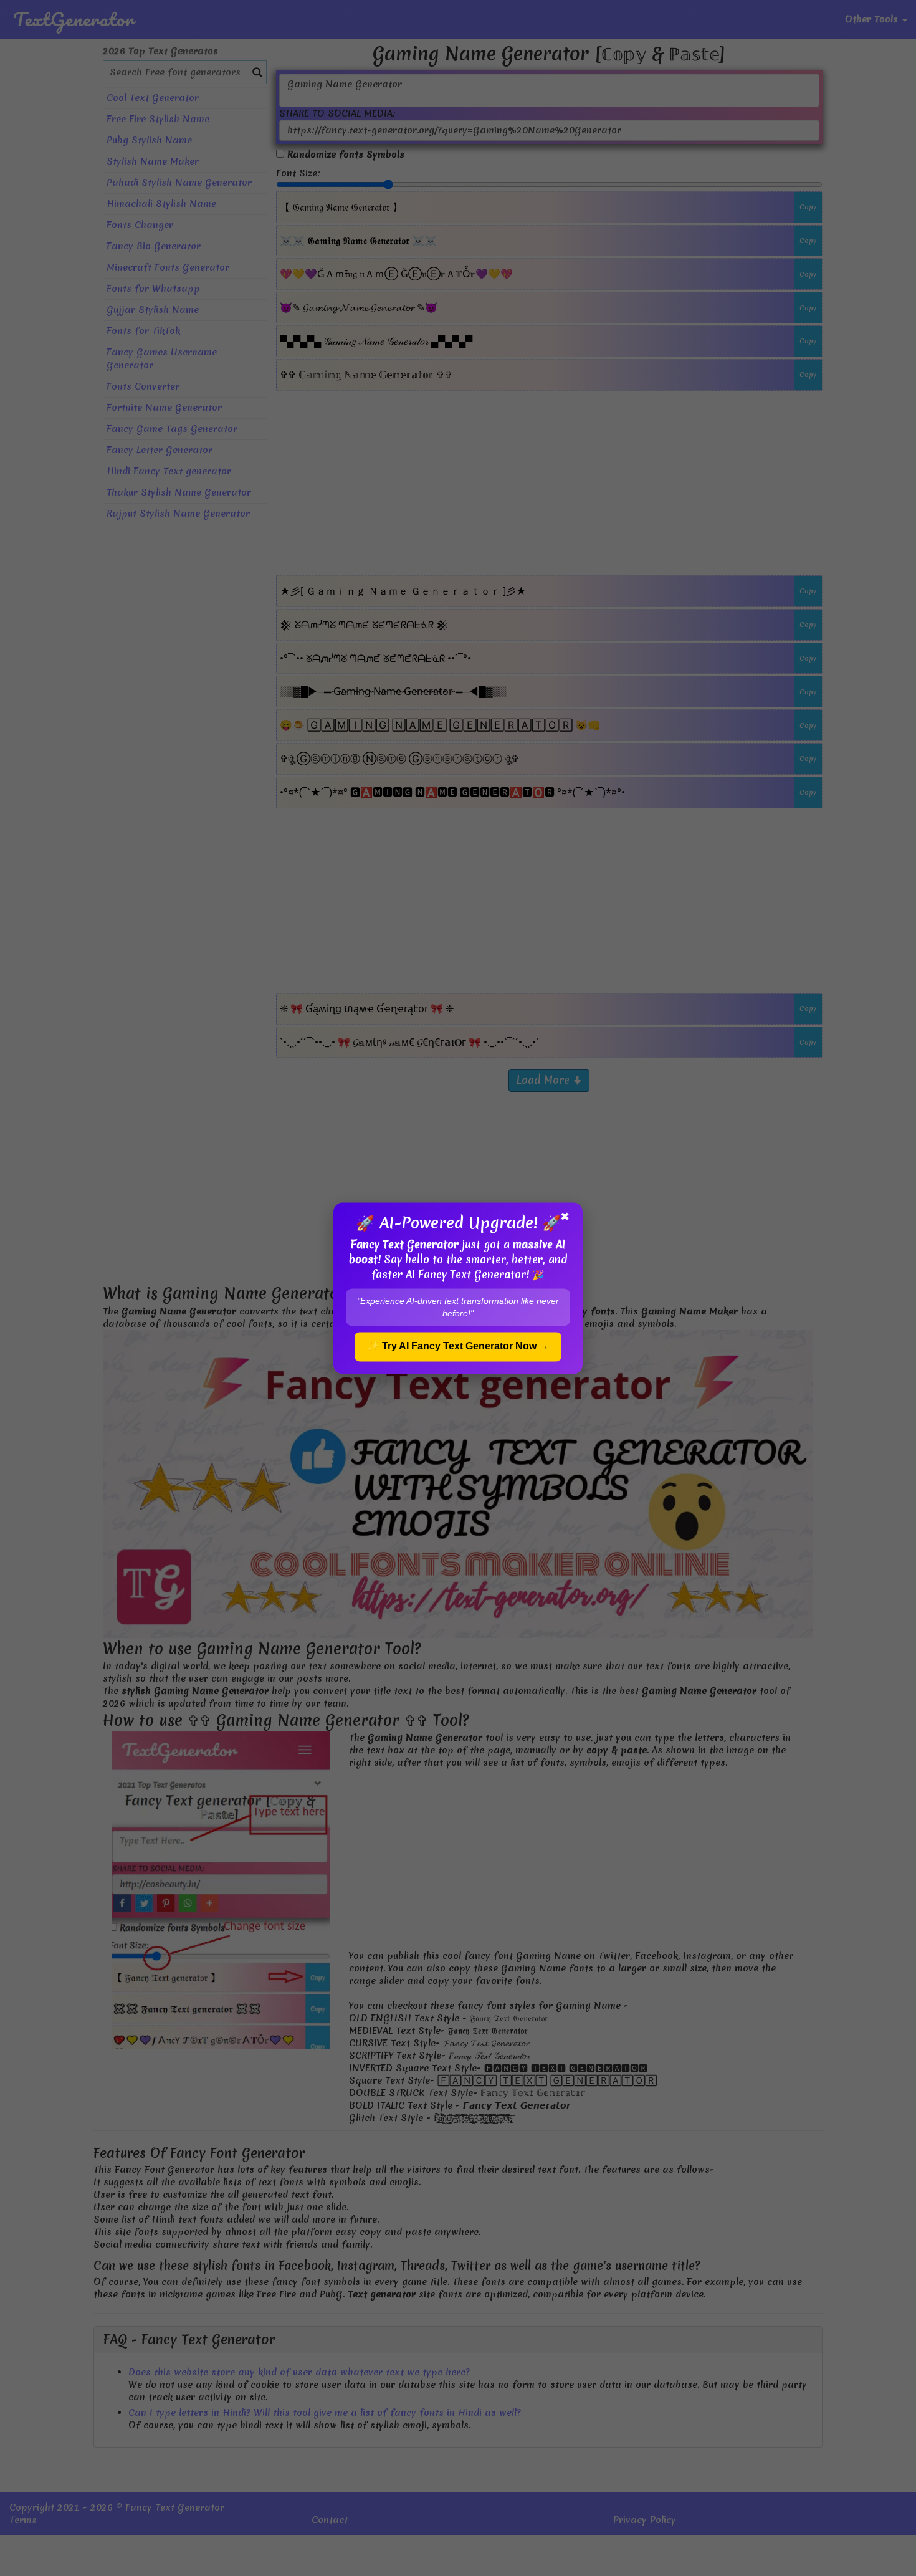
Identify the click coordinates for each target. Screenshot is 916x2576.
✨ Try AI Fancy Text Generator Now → (458, 1346)
